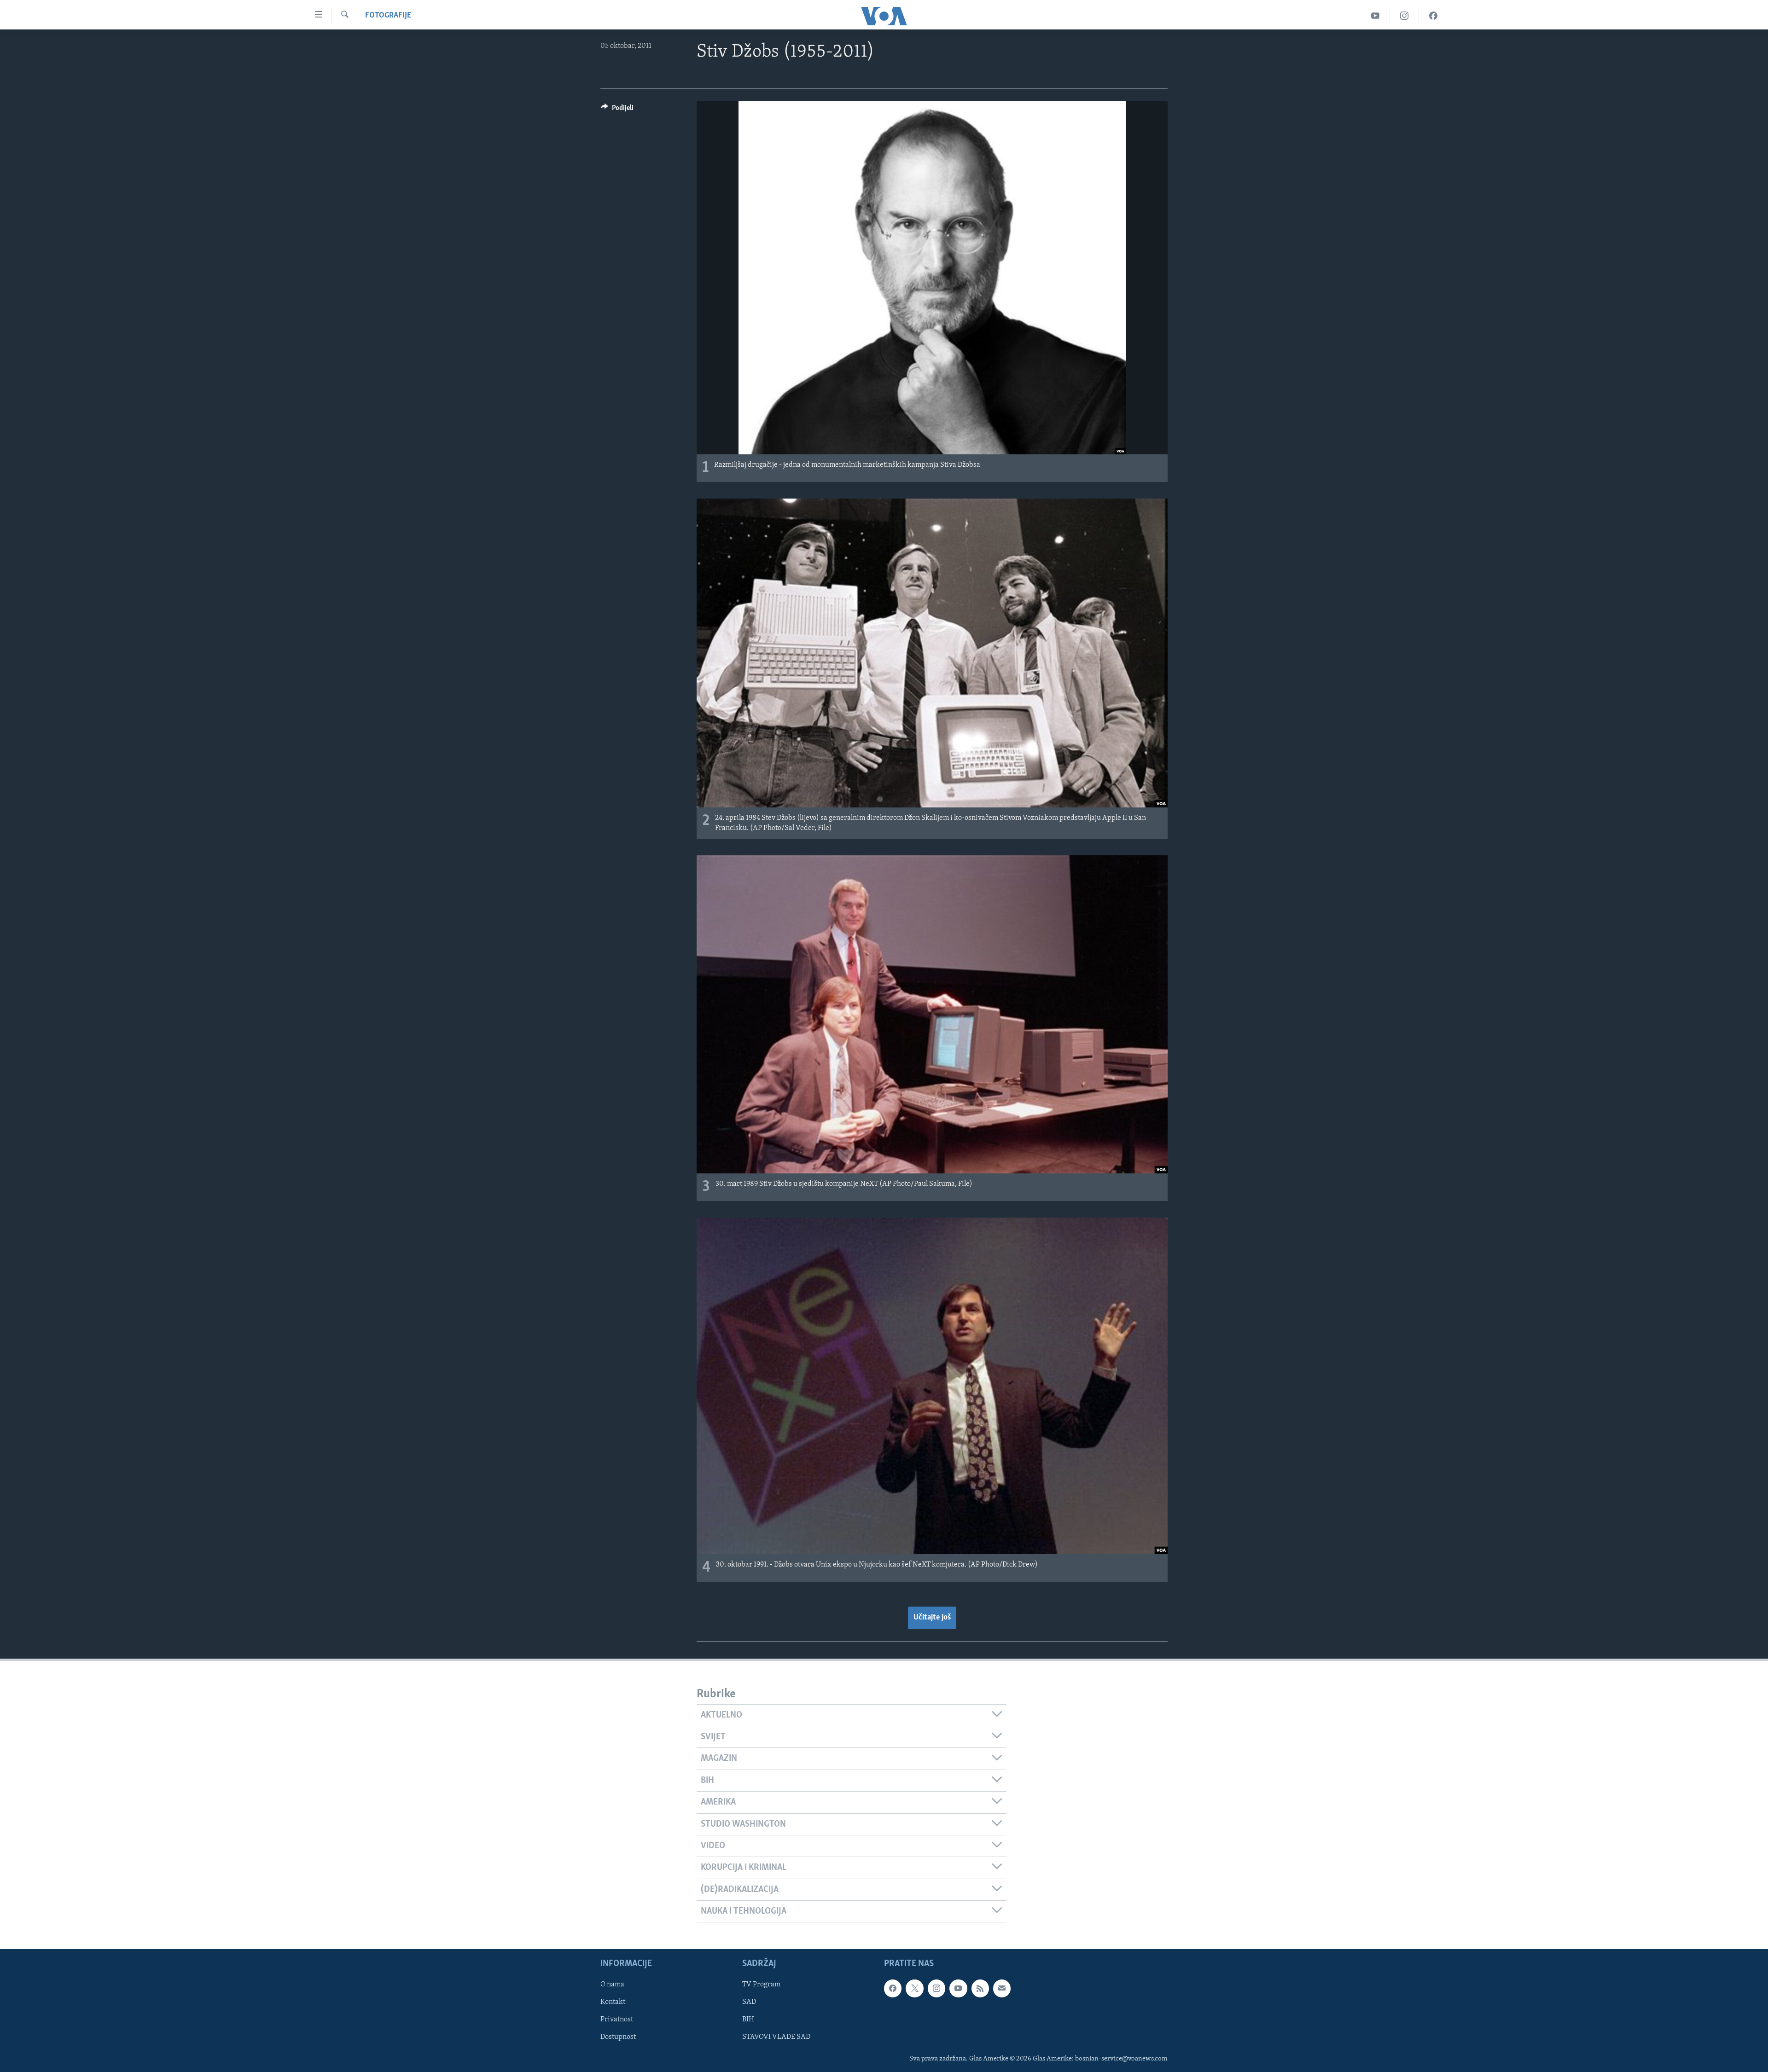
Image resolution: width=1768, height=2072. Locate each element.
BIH (748, 2020)
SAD (749, 2002)
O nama (612, 1985)
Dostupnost (618, 2037)
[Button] (617, 110)
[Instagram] (1405, 16)
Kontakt (613, 2002)
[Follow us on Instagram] (936, 1989)
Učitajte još (932, 1618)
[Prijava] (1002, 1989)
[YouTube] (1375, 16)
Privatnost (617, 2020)
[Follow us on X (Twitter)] (914, 1989)
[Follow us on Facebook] (893, 1989)
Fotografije (388, 16)
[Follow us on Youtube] (958, 1989)
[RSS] (980, 1989)
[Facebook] (1433, 16)
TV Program (761, 1985)
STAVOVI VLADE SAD (776, 2037)
